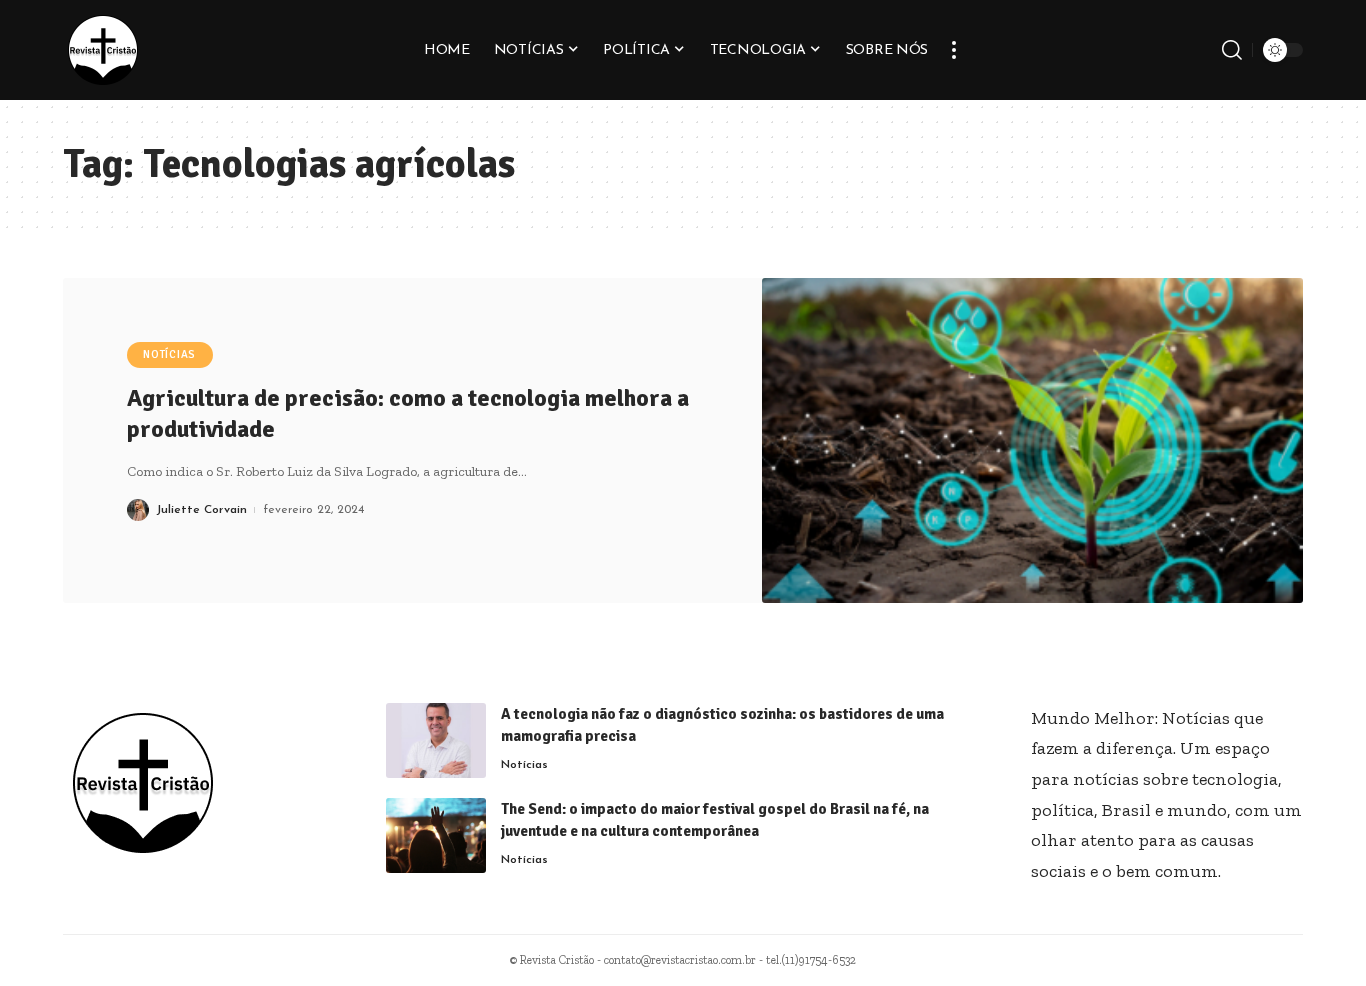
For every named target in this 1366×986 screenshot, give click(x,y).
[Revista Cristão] (103, 50)
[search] (1232, 50)
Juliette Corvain (201, 510)
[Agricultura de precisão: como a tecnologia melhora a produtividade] (1033, 440)
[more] (954, 50)
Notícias (169, 354)
